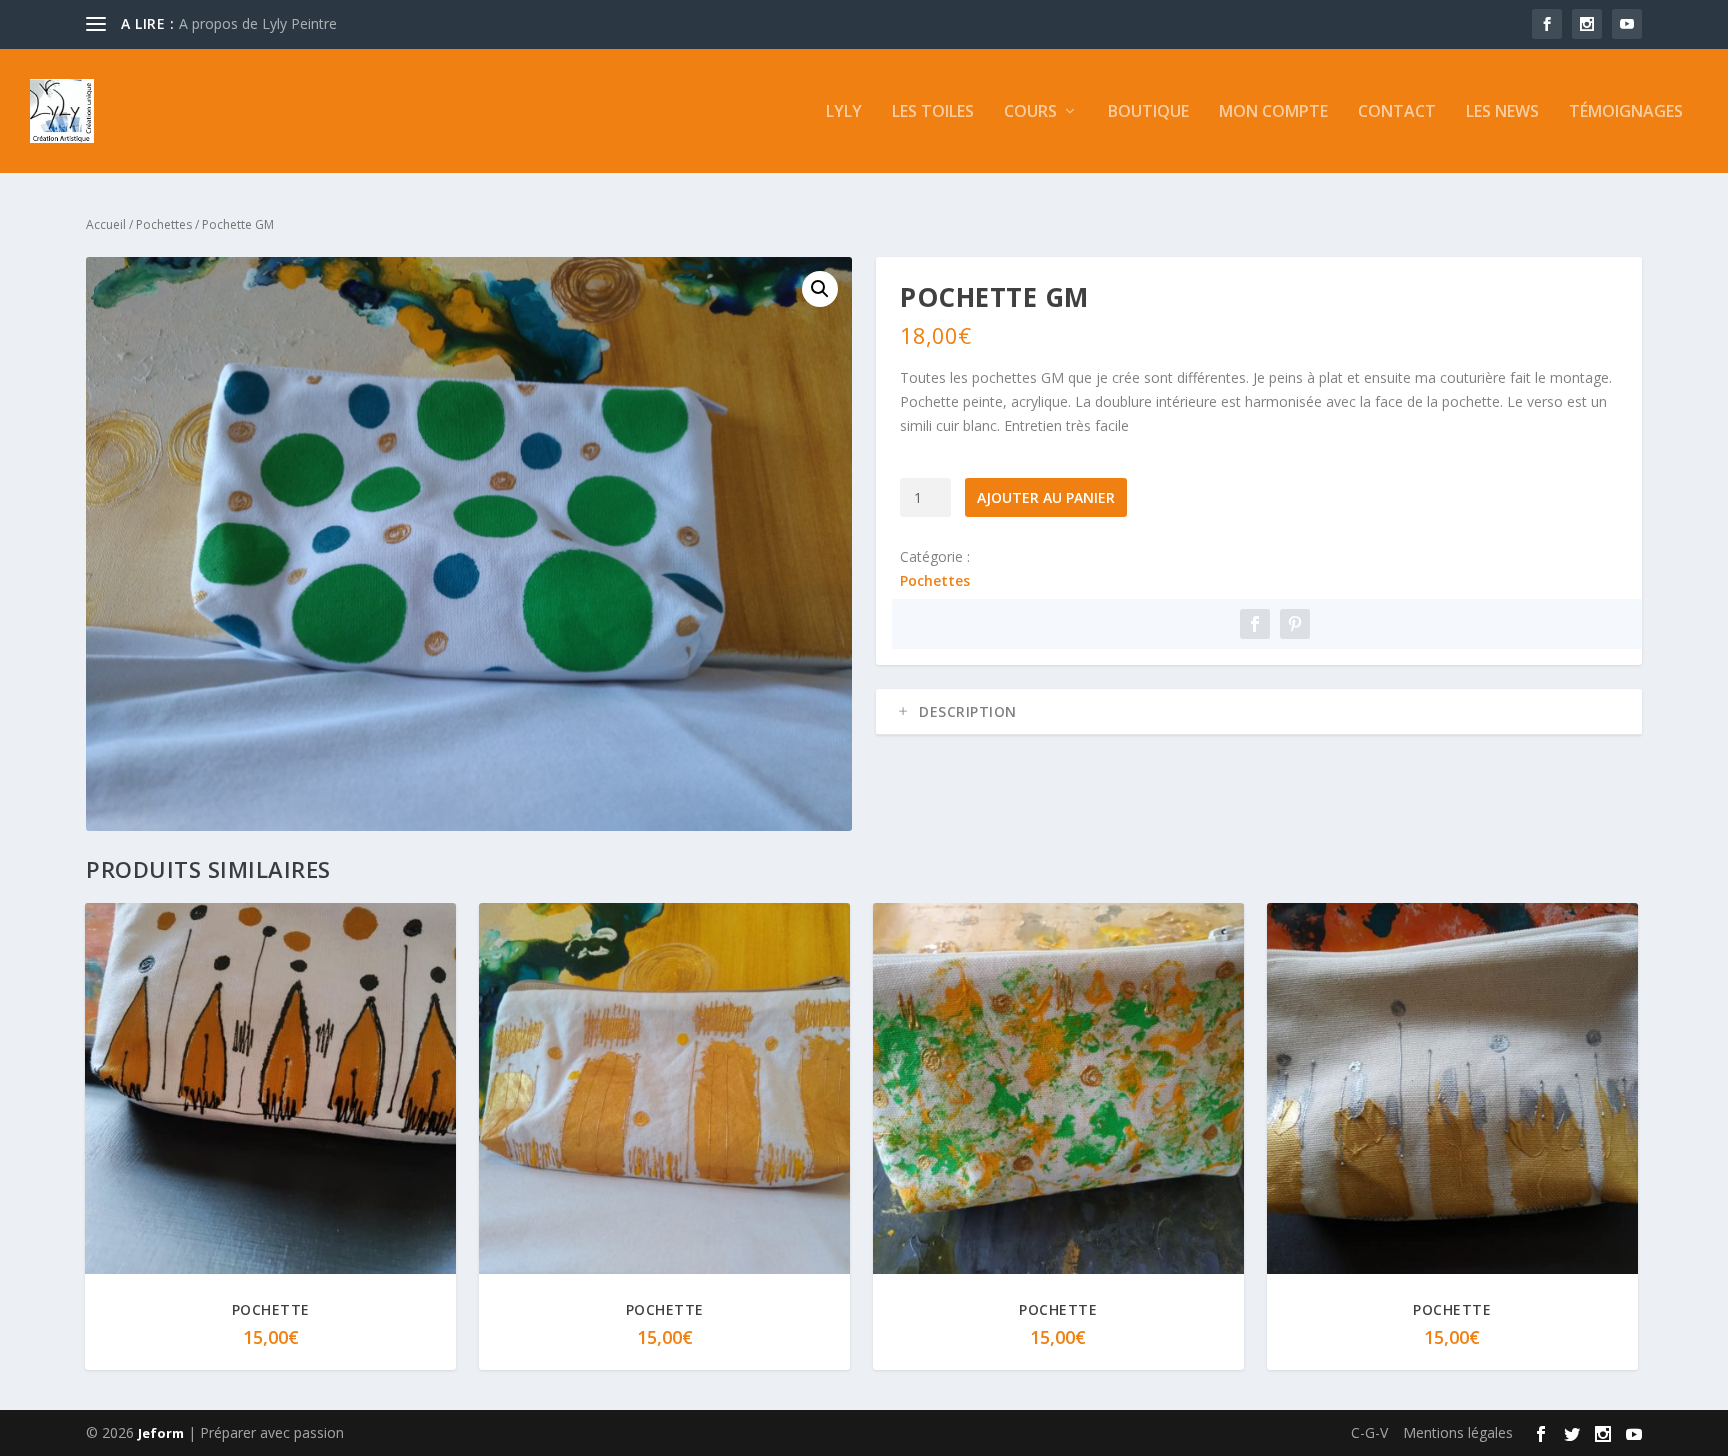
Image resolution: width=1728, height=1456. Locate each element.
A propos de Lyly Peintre (258, 23)
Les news (1502, 112)
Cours (1030, 112)
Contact (1397, 112)
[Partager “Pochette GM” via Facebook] (1255, 624)
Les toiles (933, 112)
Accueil (106, 224)
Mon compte (1273, 112)
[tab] (1259, 712)
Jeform (161, 1433)
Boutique (1148, 112)
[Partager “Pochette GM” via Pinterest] (1295, 624)
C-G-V (1369, 1432)
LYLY (844, 112)
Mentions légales (1458, 1432)
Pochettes (164, 224)
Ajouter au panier (1046, 497)
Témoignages (1626, 112)
